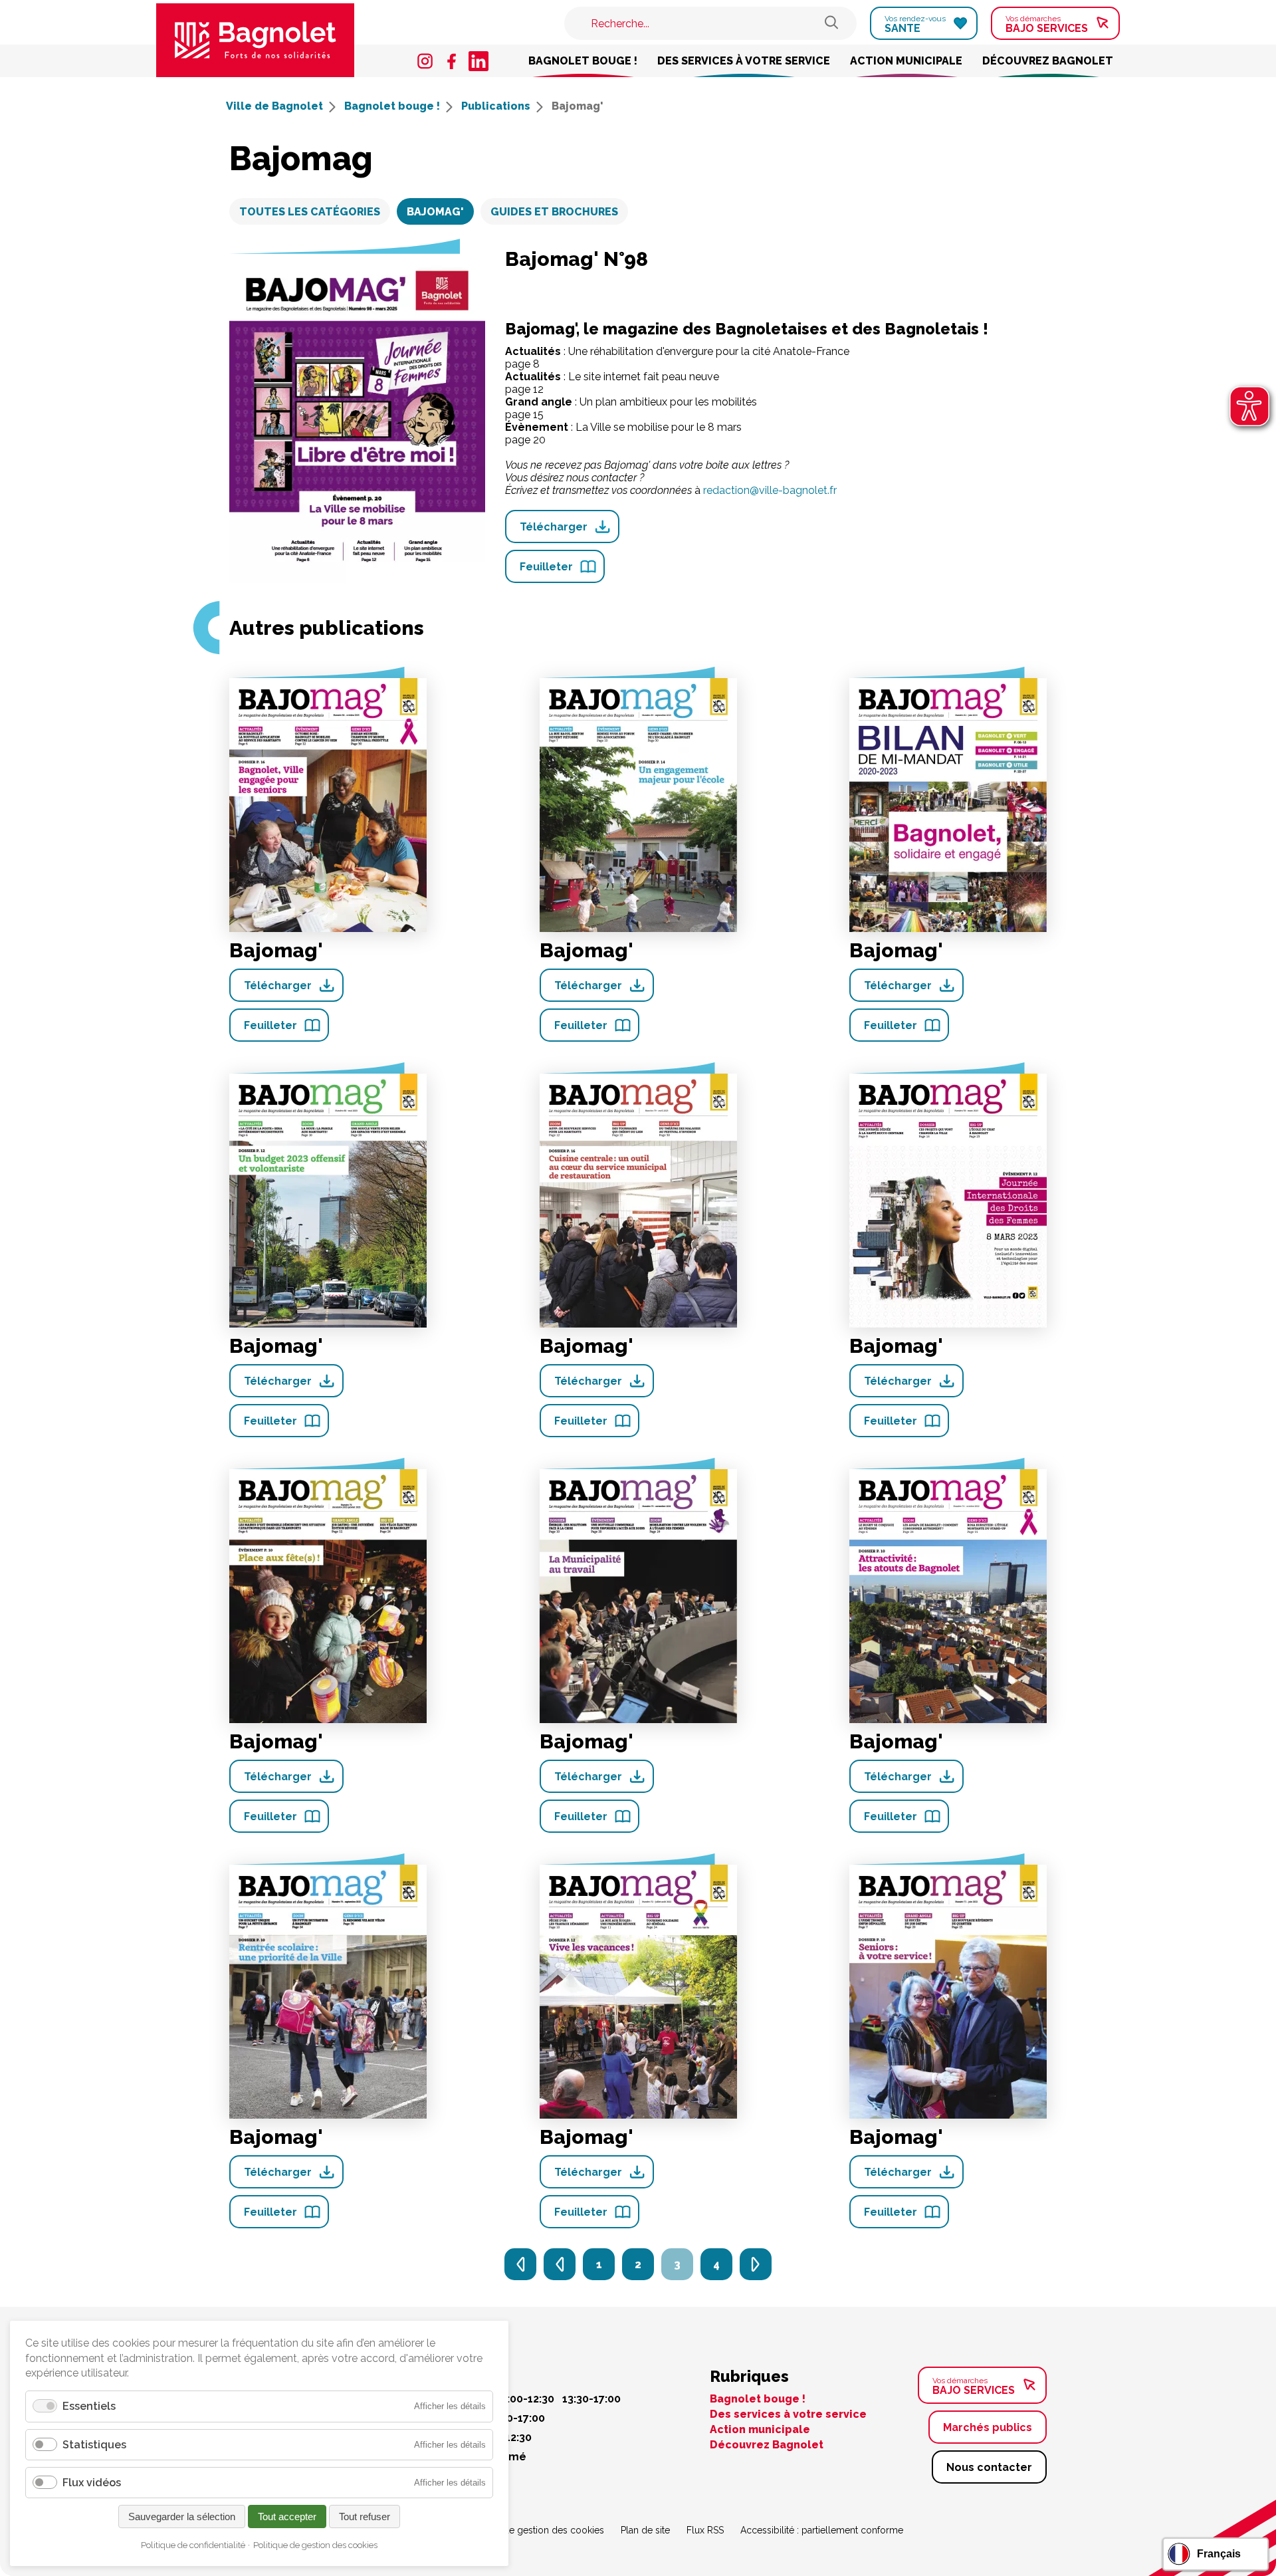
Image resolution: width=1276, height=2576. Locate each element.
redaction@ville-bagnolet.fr (770, 490)
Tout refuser (365, 2517)
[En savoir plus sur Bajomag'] (328, 804)
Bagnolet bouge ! (583, 61)
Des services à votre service (744, 61)
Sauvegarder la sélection (182, 2517)
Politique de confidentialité (193, 2545)
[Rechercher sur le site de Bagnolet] (831, 24)
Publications (497, 106)
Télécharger (554, 527)
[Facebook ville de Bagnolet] (452, 61)
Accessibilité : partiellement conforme (822, 2530)
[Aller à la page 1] (520, 2264)
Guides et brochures (554, 212)
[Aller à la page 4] (756, 2264)
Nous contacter (989, 2467)
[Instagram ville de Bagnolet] (425, 61)
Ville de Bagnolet (276, 106)
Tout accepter (287, 2517)
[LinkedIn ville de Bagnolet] (478, 61)
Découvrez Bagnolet (1048, 61)
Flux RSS (705, 2530)
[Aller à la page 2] (560, 2264)
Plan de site (645, 2530)
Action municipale (906, 61)
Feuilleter (546, 567)
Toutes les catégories (310, 212)
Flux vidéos (92, 2483)
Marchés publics (988, 2427)
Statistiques (94, 2445)
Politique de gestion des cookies (534, 2530)
